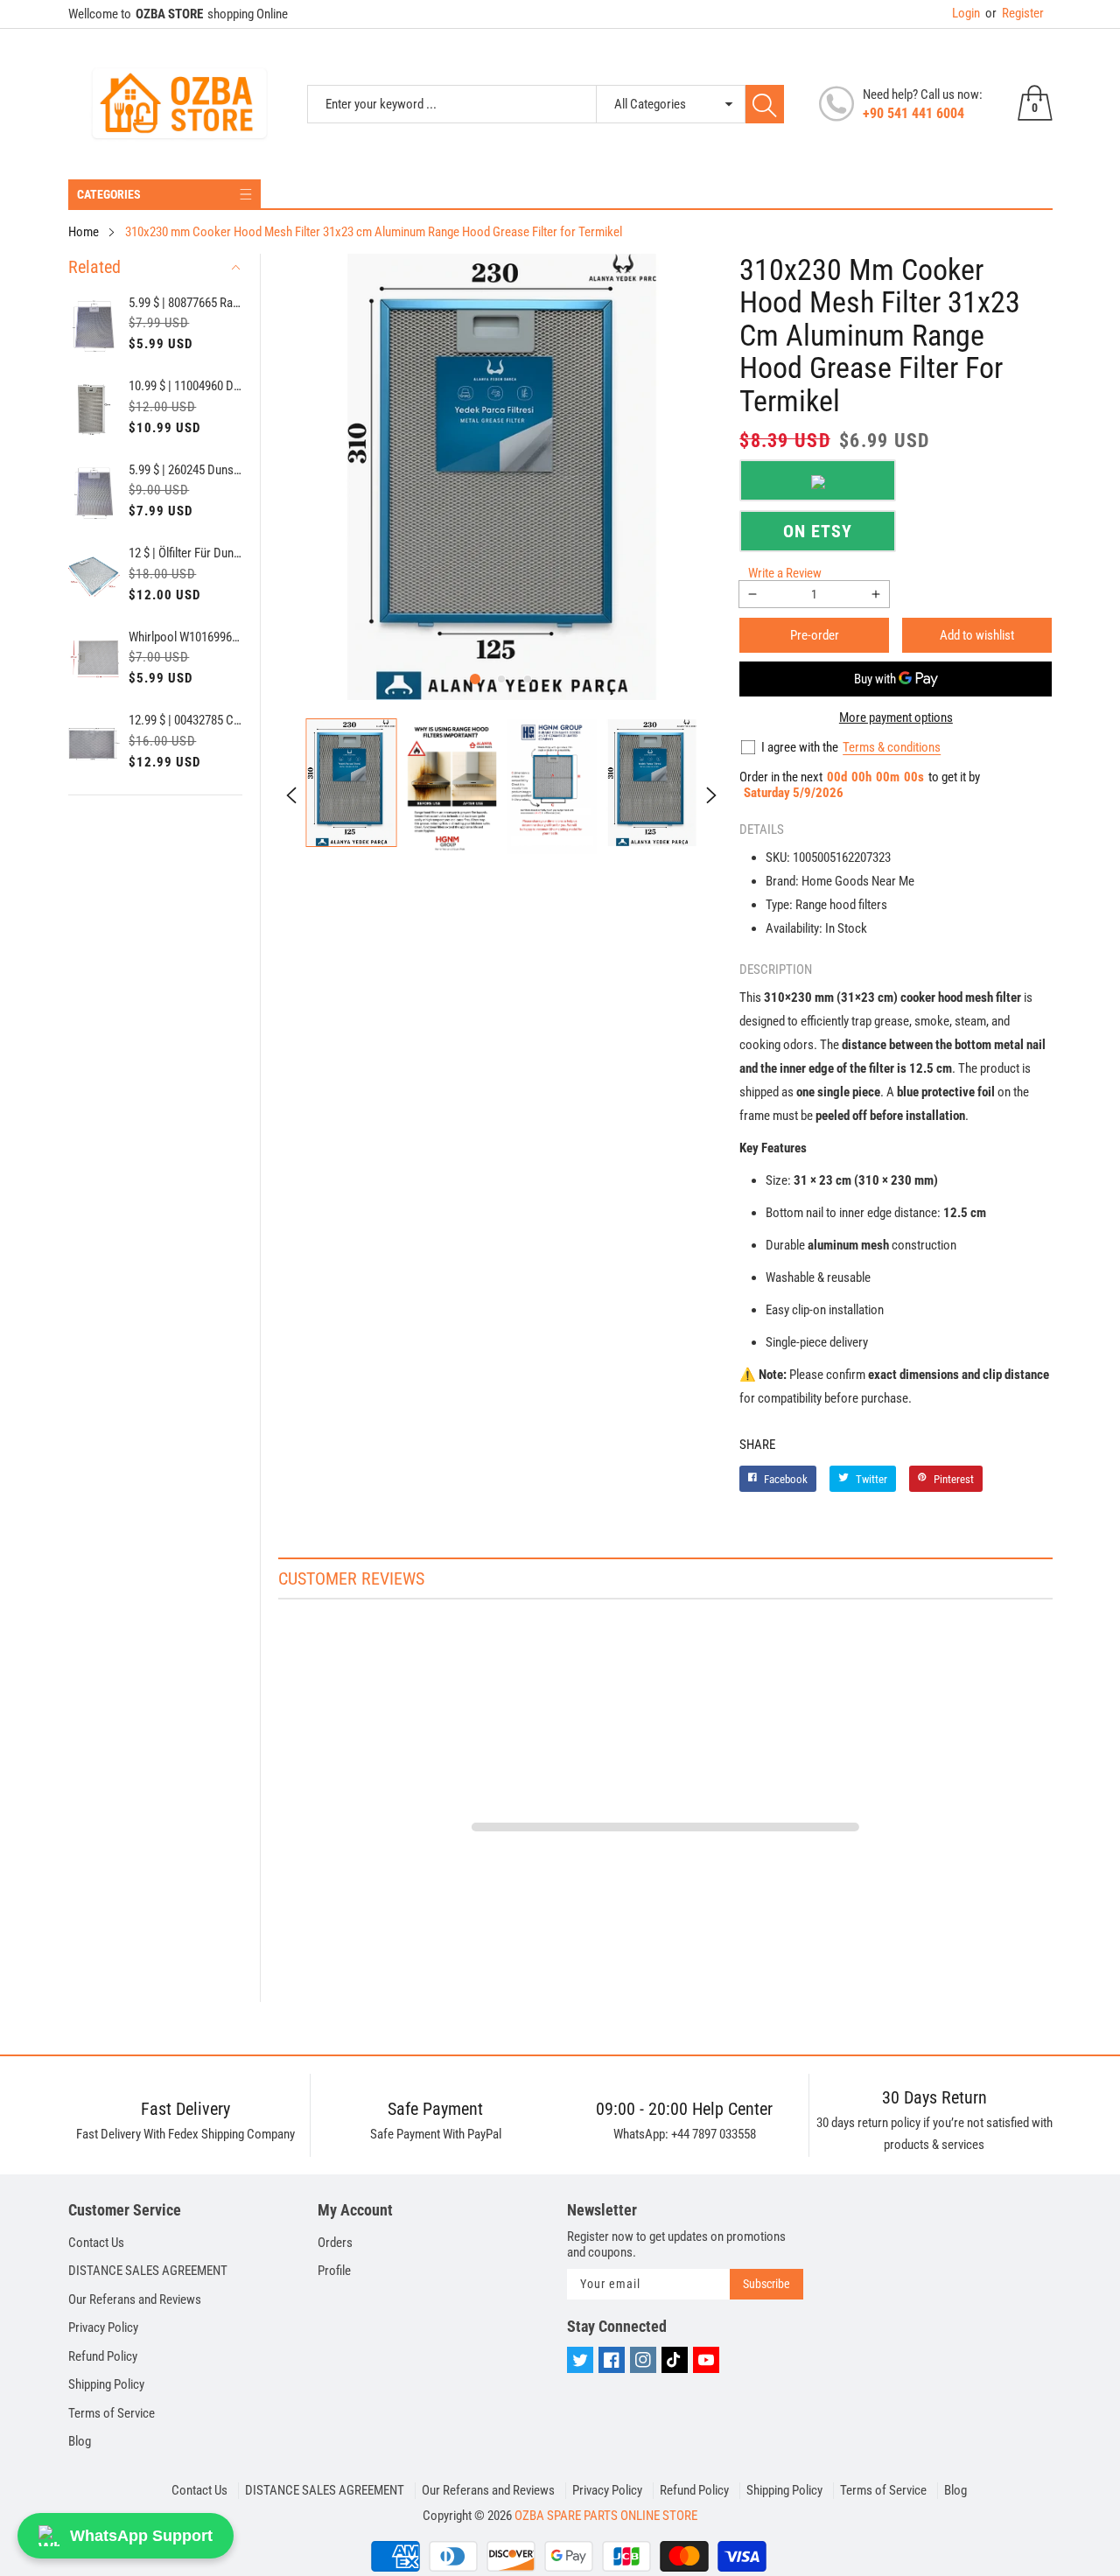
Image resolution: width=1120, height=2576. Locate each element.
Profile (334, 2271)
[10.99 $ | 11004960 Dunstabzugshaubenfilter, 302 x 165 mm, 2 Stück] (94, 409)
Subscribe (766, 2284)
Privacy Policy (103, 2327)
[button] (475, 679)
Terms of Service (112, 2413)
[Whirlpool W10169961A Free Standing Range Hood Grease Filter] (94, 661)
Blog (80, 2441)
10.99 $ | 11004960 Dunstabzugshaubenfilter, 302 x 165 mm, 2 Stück (185, 386)
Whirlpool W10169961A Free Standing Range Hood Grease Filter (185, 637)
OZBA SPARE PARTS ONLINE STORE (606, 2516)
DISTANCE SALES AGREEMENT (148, 2271)
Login (966, 13)
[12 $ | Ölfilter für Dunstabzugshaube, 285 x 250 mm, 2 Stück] (94, 577)
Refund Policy (103, 2356)
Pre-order (815, 635)
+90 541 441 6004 (913, 113)
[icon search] (765, 104)
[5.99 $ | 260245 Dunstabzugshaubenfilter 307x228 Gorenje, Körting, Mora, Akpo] (94, 493)
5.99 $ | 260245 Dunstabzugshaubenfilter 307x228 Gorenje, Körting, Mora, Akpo (185, 470)
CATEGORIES (109, 194)
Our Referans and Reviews (135, 2299)
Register (1015, 13)
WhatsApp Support (141, 2536)
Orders (335, 2243)
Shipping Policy (106, 2384)
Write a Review (785, 573)
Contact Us (96, 2243)
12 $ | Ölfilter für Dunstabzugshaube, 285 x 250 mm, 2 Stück (185, 553)
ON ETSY (818, 531)
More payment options (896, 717)
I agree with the (800, 747)
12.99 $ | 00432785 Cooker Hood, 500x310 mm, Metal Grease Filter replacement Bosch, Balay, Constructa (185, 720)
